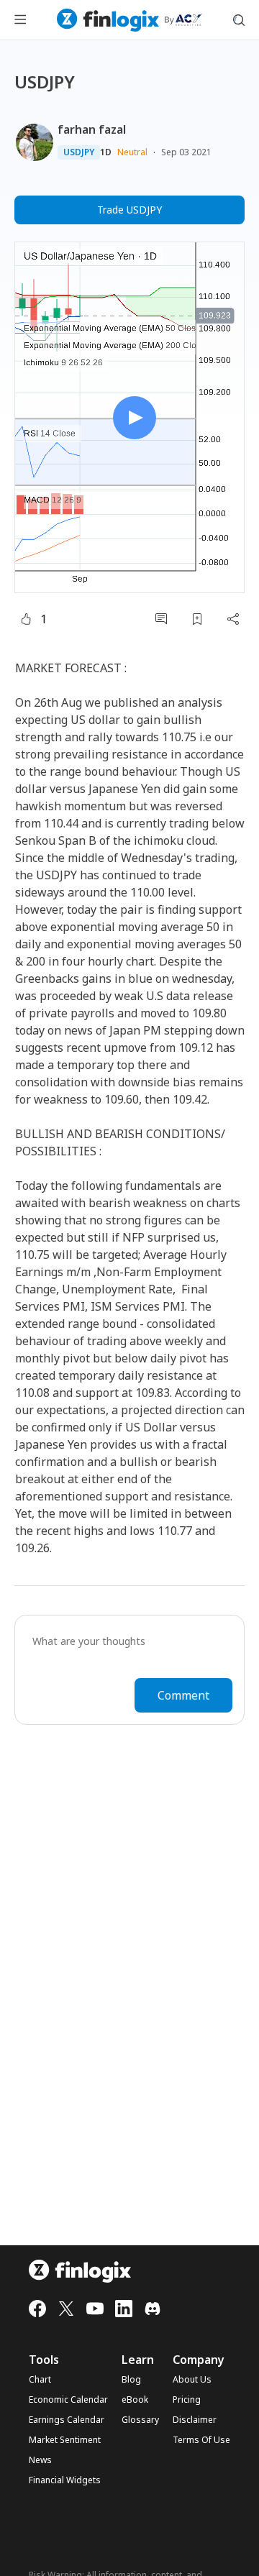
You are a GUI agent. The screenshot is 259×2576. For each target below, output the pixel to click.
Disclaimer (195, 2420)
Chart (40, 2380)
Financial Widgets (65, 2480)
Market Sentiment (65, 2440)
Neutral (132, 152)
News (40, 2460)
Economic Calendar (68, 2400)
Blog (131, 2380)
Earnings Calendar (67, 2420)
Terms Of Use (201, 2440)
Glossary (140, 2420)
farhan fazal (92, 129)
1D (106, 152)
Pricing (187, 2400)
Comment (183, 1695)
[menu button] (20, 20)
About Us (192, 2380)
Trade (129, 210)
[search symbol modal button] (239, 20)
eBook (135, 2400)
